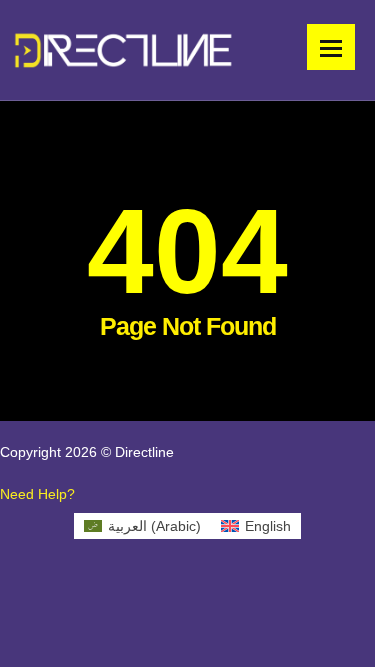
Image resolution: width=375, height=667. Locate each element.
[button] (37, 494)
